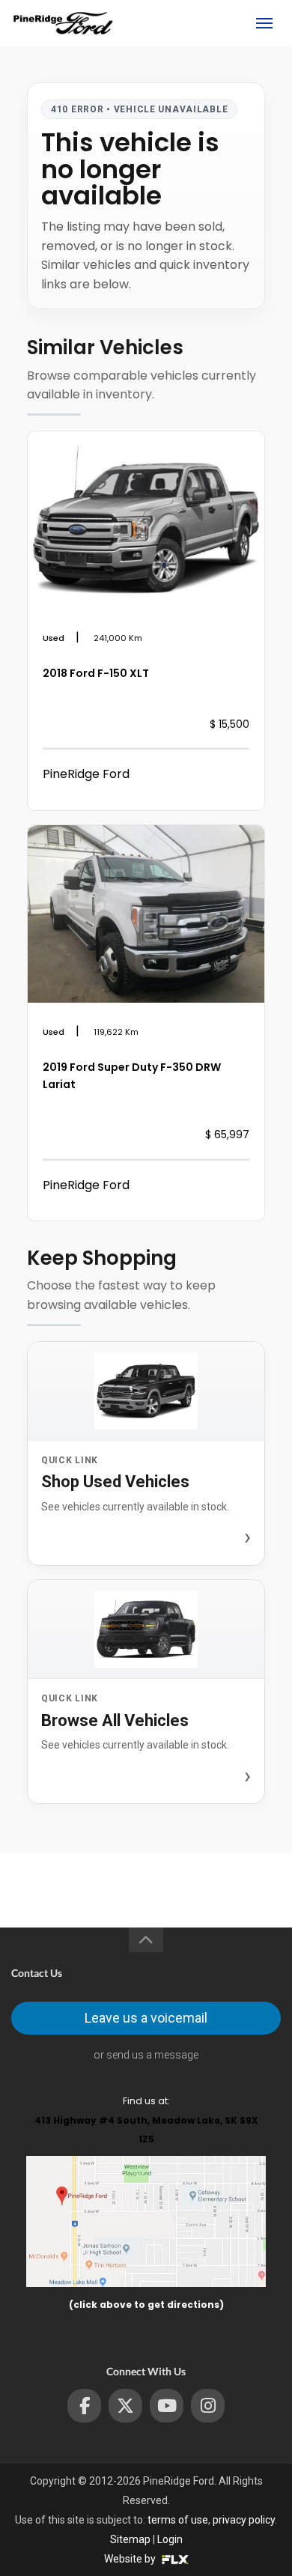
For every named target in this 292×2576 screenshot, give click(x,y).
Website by (131, 2559)
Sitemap (130, 2539)
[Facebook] (84, 2406)
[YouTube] (167, 2406)
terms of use (178, 2520)
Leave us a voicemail (146, 2018)
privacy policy (244, 2520)
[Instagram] (208, 2406)
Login (170, 2539)
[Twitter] (125, 2406)
